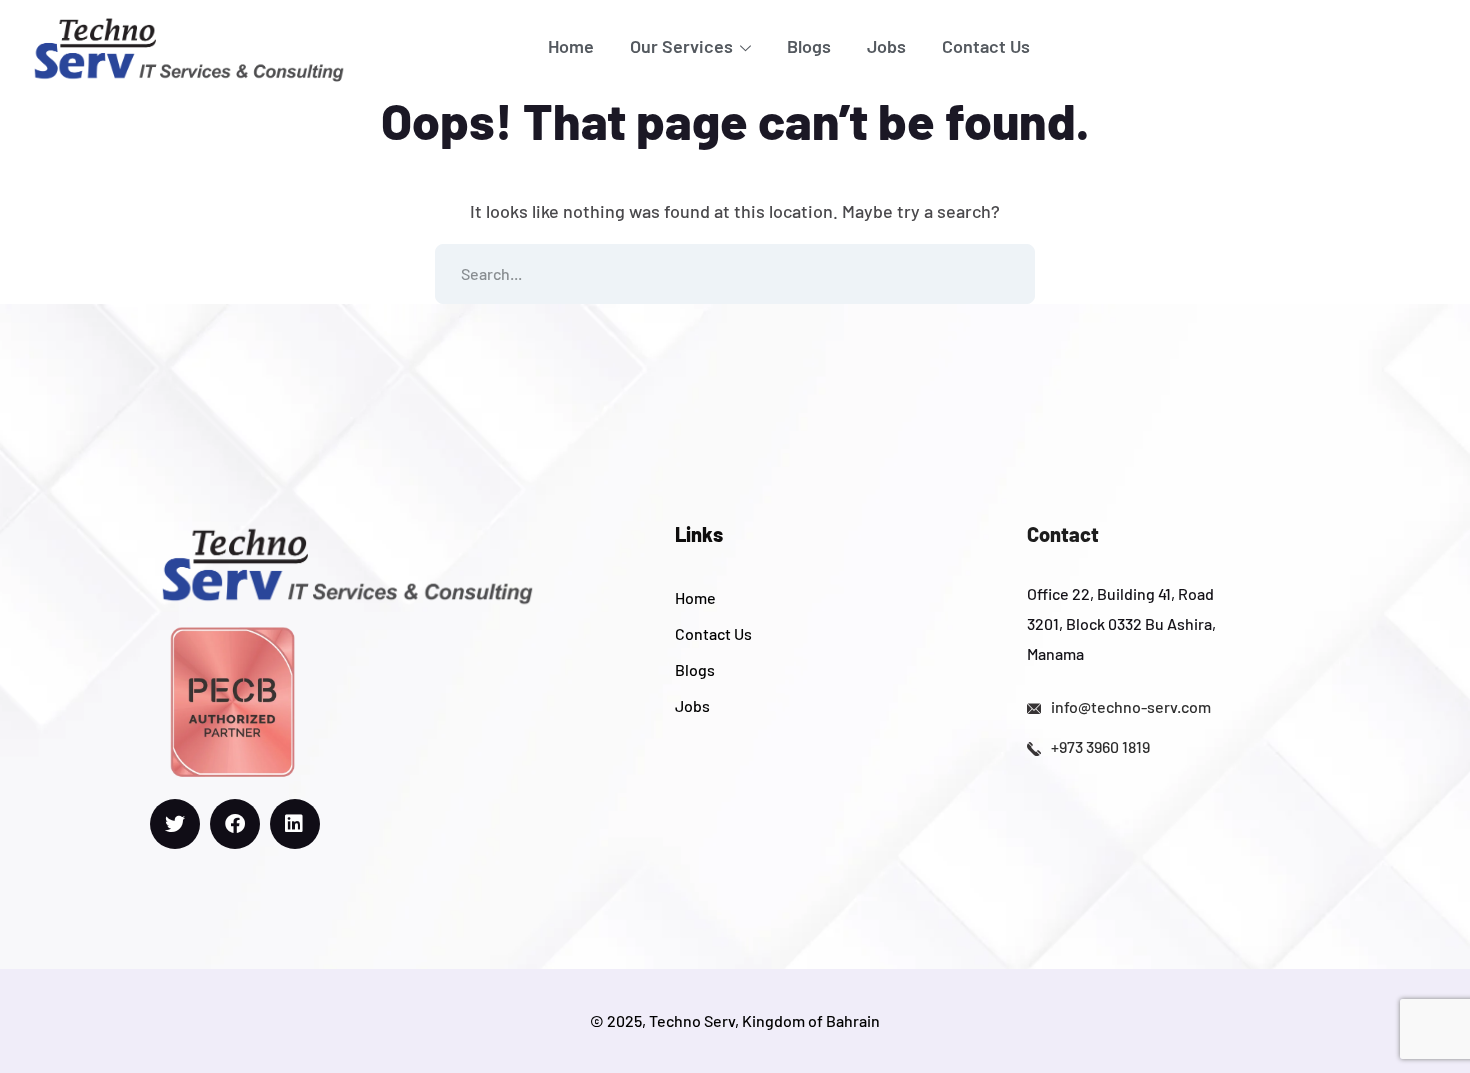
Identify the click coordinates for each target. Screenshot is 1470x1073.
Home (571, 46)
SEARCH (1005, 274)
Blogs (809, 46)
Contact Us (986, 46)
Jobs (886, 46)
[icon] (175, 824)
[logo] (189, 47)
